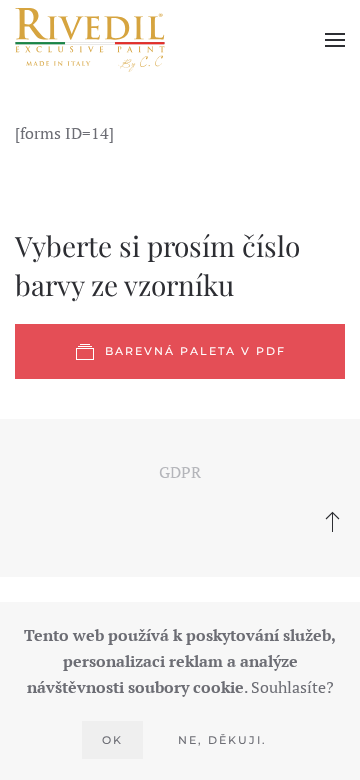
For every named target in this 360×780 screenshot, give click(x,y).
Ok (112, 740)
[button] (335, 40)
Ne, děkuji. (222, 740)
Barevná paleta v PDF (195, 351)
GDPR (180, 472)
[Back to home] (90, 40)
